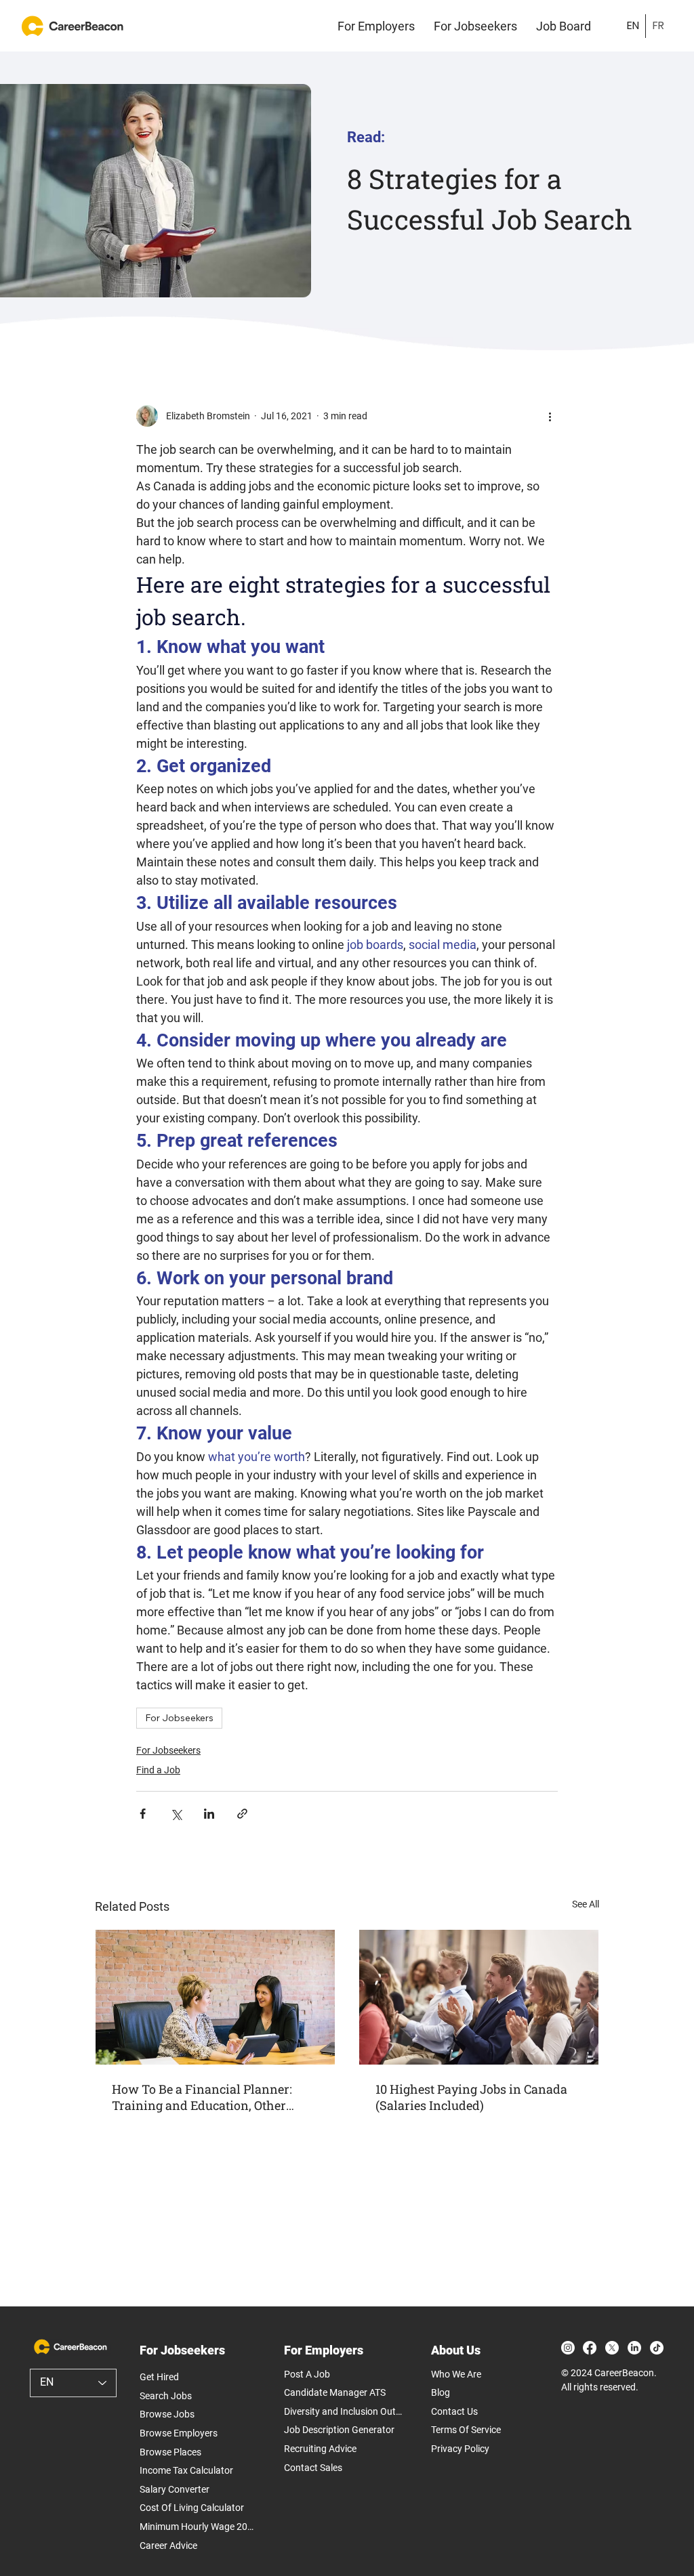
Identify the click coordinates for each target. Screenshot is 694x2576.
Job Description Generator (339, 2430)
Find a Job (158, 1770)
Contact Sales (313, 2468)
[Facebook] (590, 2348)
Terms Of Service (466, 2430)
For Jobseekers (179, 1718)
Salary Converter (175, 2489)
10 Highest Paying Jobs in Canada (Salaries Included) (471, 2097)
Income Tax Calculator (186, 2470)
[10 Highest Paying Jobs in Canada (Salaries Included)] (479, 1997)
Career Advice (168, 2546)
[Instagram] (568, 2348)
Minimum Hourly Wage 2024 (198, 2527)
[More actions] (550, 416)
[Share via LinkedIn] (209, 1814)
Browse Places (170, 2452)
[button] (376, 26)
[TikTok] (657, 2348)
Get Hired (159, 2377)
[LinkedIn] (634, 2348)
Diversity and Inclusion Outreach (344, 2411)
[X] (612, 2348)
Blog (441, 2392)
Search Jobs (166, 2396)
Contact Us (454, 2411)
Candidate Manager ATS (335, 2392)
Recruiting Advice (320, 2449)
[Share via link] (242, 1814)
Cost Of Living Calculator (192, 2508)
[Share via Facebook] (143, 1814)
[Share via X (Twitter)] (176, 1814)
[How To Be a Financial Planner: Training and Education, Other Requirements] (215, 1997)
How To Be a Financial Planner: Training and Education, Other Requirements (202, 2097)
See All (586, 1904)
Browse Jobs (167, 2414)
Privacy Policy (460, 2449)
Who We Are (456, 2374)
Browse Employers (179, 2433)
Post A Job (307, 2374)
